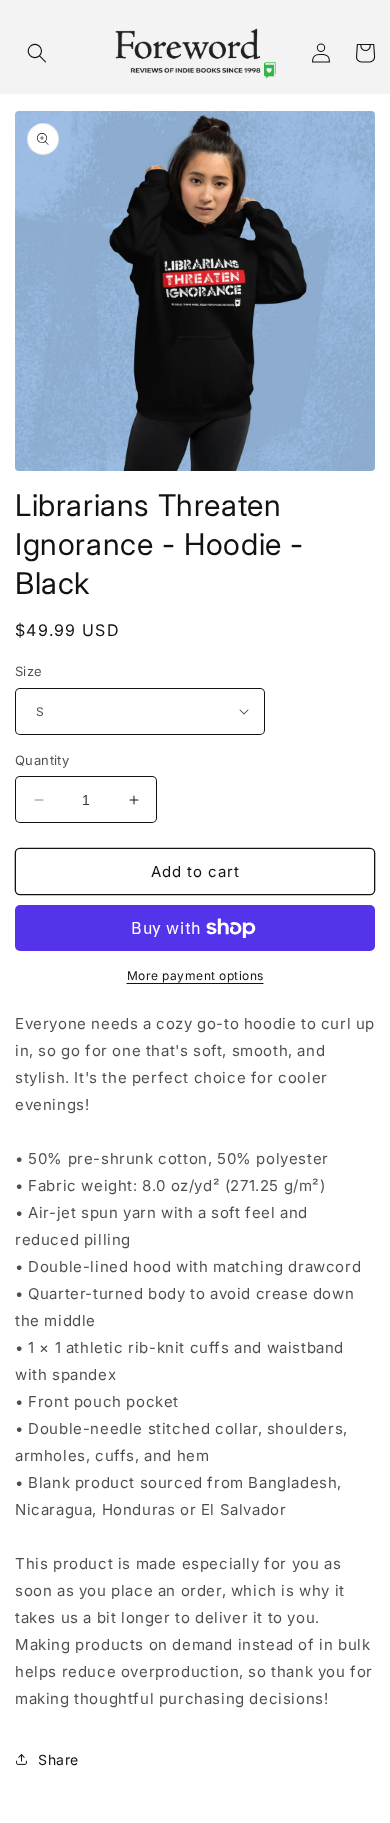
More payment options (195, 975)
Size (29, 671)
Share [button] (58, 1759)
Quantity (42, 760)
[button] (37, 53)
